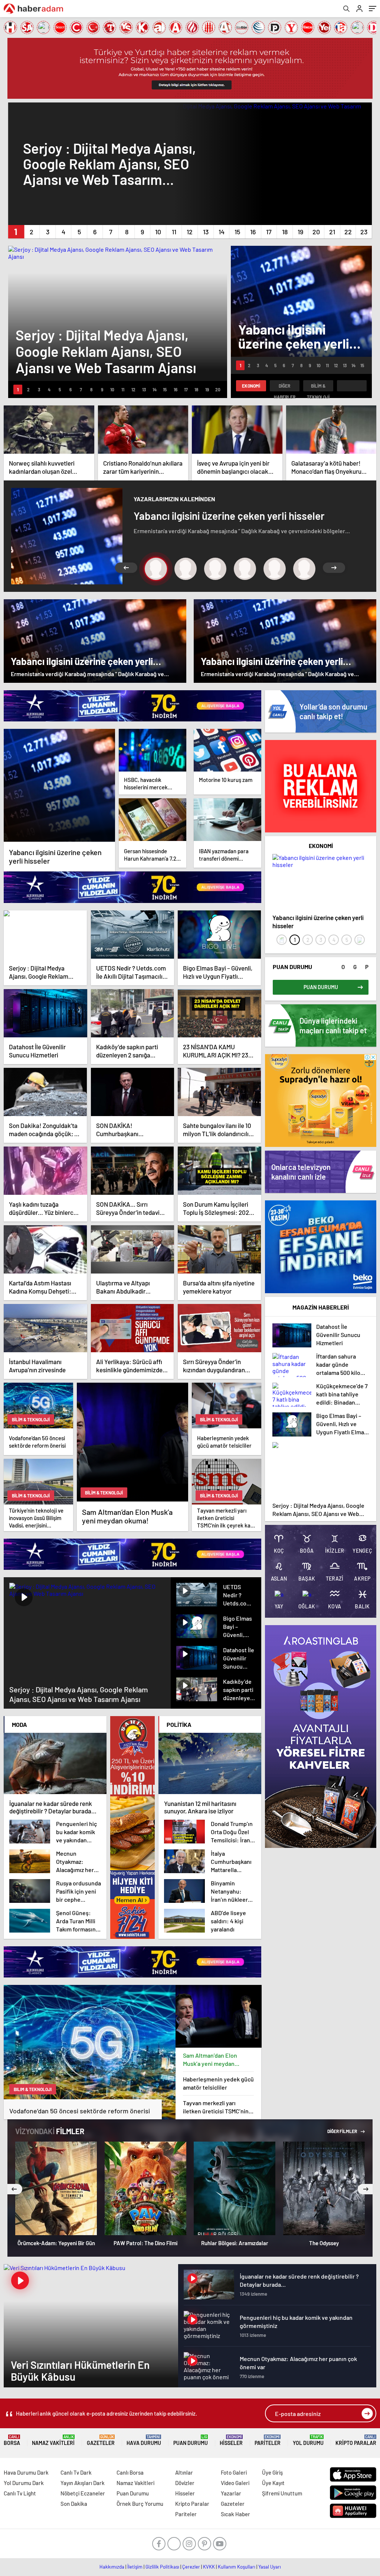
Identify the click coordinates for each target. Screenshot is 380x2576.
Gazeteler (101, 2440)
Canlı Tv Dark (76, 2472)
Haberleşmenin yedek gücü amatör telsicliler (218, 2083)
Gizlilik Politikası (162, 2567)
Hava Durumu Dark (26, 2472)
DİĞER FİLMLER (343, 2131)
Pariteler (268, 2440)
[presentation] (282, 940)
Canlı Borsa (130, 2472)
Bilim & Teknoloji (318, 387)
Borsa (12, 2440)
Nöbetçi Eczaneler (83, 2493)
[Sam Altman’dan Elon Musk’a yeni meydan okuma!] (219, 2016)
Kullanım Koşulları (237, 2567)
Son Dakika (74, 2504)
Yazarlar (231, 2493)
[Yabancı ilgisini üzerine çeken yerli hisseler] (59, 785)
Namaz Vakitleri (53, 2440)
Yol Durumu (308, 2440)
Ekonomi (251, 386)
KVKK (209, 2567)
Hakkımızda (112, 2567)
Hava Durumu (144, 2440)
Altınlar (184, 2472)
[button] (16, 232)
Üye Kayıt (273, 2483)
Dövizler (185, 2483)
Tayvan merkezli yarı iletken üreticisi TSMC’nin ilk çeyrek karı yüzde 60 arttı (216, 2107)
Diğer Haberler (285, 387)
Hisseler (231, 2440)
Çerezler (191, 2567)
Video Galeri (235, 2483)
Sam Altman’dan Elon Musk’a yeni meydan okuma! (210, 2060)
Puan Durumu (191, 2440)
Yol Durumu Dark (24, 2483)
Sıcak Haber (235, 2514)
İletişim (135, 2567)
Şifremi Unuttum (282, 2493)
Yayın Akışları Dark (83, 2483)
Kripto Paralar (356, 2440)
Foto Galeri (234, 2472)
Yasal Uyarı (270, 2567)
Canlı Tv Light (20, 2493)
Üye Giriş (272, 2472)
